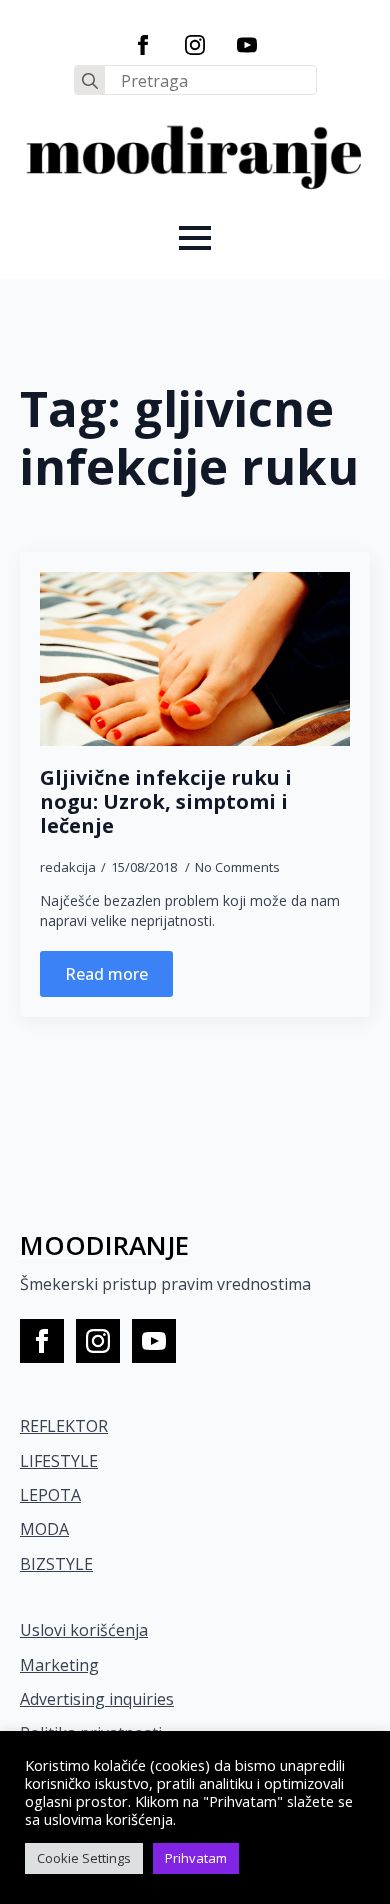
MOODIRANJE (104, 1245)
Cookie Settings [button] (84, 1858)
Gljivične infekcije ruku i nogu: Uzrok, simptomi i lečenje (166, 802)
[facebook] (143, 45)
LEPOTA (50, 1495)
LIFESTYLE (59, 1461)
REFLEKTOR (64, 1426)
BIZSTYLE (56, 1564)
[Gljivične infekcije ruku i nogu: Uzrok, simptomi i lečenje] (195, 659)
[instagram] (195, 45)
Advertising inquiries (97, 1699)
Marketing (59, 1665)
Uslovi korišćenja (84, 1630)
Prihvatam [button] (196, 1858)
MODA (44, 1529)
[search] (90, 81)
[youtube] (247, 45)
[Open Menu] (195, 238)
